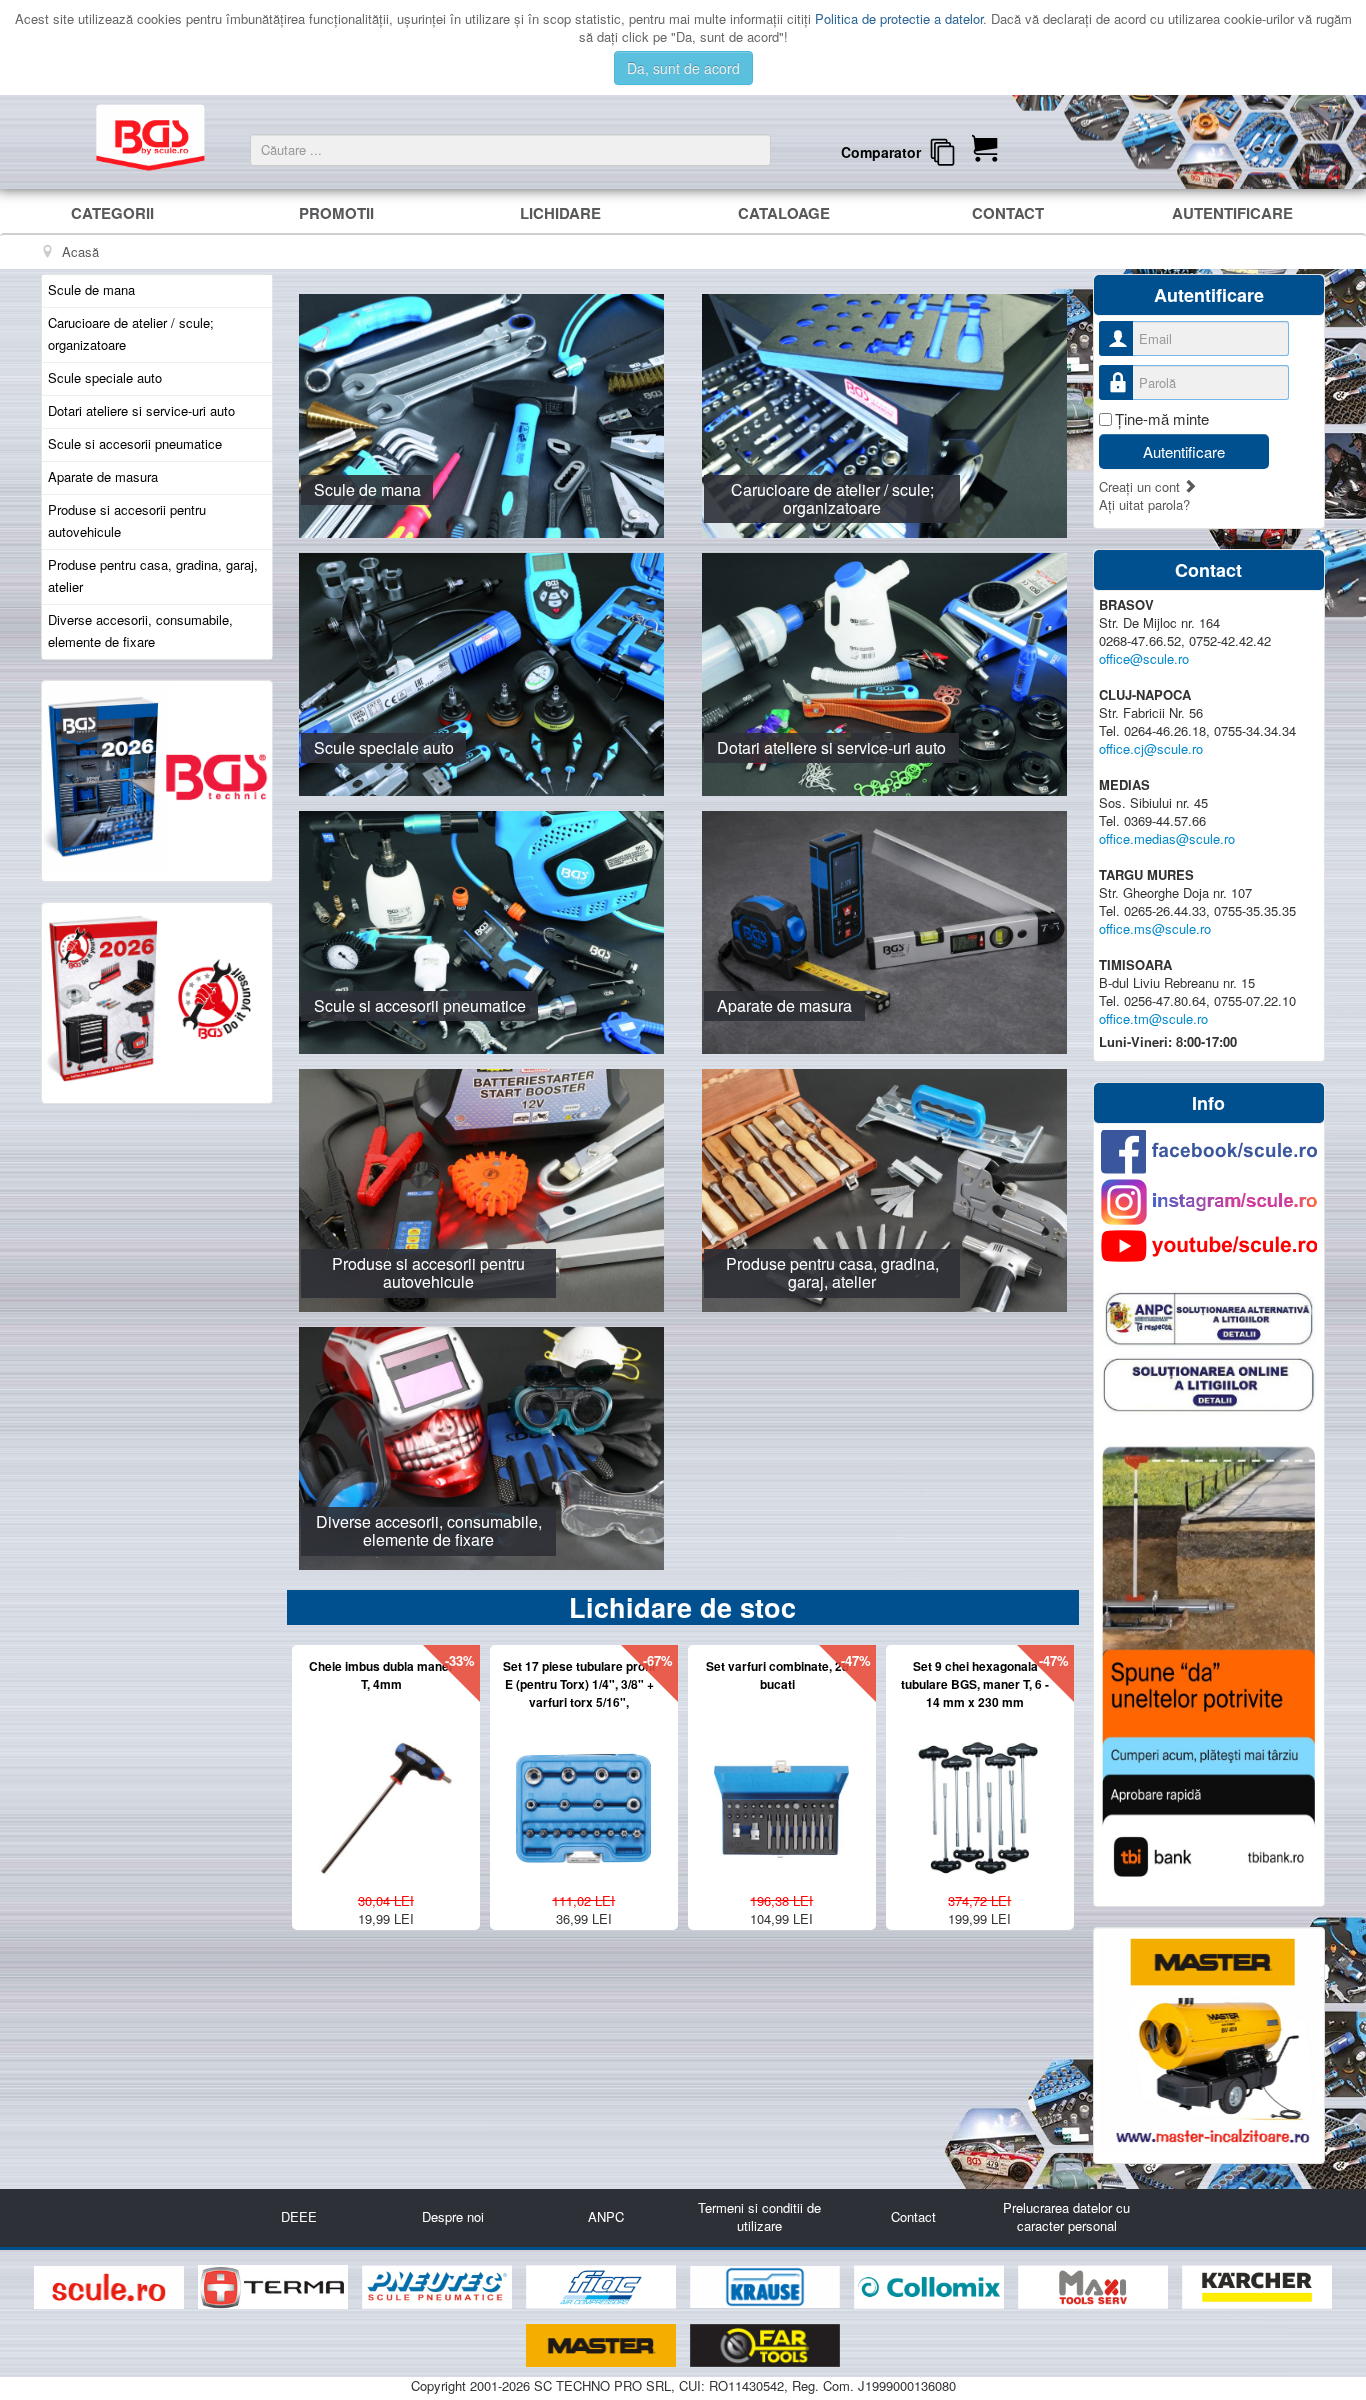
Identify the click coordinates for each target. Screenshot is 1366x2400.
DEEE (299, 2216)
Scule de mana (91, 289)
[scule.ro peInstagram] (1209, 1202)
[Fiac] (603, 2287)
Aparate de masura (103, 476)
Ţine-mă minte (1162, 419)
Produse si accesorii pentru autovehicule (127, 520)
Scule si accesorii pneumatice (135, 443)
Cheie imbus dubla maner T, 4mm (381, 1675)
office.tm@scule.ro (1153, 1018)
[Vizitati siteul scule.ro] (111, 2287)
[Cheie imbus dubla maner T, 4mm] (385, 1799)
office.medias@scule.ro (1167, 838)
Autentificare (1232, 213)
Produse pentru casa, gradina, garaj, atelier (153, 575)
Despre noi (453, 2216)
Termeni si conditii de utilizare (759, 2216)
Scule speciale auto (105, 377)
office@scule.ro (1144, 658)
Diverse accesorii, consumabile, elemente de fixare (140, 630)
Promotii (336, 213)
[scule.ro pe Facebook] (1209, 1151)
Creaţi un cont (1141, 486)
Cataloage (784, 213)
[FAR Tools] (765, 2345)
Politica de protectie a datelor (899, 18)
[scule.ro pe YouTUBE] (1209, 1246)
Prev (268, 1792)
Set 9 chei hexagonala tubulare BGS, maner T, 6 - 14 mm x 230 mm (975, 1684)
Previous (313, 274)
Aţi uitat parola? (1144, 504)
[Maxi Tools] (1095, 2287)
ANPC (606, 2216)
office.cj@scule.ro (1151, 748)
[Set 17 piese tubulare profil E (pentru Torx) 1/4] (583, 1799)
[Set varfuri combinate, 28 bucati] (781, 1799)
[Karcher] (1257, 2287)
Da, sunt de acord (683, 68)
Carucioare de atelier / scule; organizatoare (131, 333)
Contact (1008, 213)
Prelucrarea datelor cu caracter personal (1066, 2216)
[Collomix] (931, 2287)
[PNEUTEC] (439, 2287)
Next (1053, 274)
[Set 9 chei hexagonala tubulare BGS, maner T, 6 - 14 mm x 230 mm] (979, 1799)
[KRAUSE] (767, 2287)
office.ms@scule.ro (1155, 928)
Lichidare (560, 213)
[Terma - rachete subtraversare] (275, 2287)
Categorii (112, 213)
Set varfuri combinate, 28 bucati (777, 1675)
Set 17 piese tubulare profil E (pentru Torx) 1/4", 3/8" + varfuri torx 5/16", (579, 1684)
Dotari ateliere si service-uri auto (141, 410)
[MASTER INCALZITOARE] (603, 2345)
